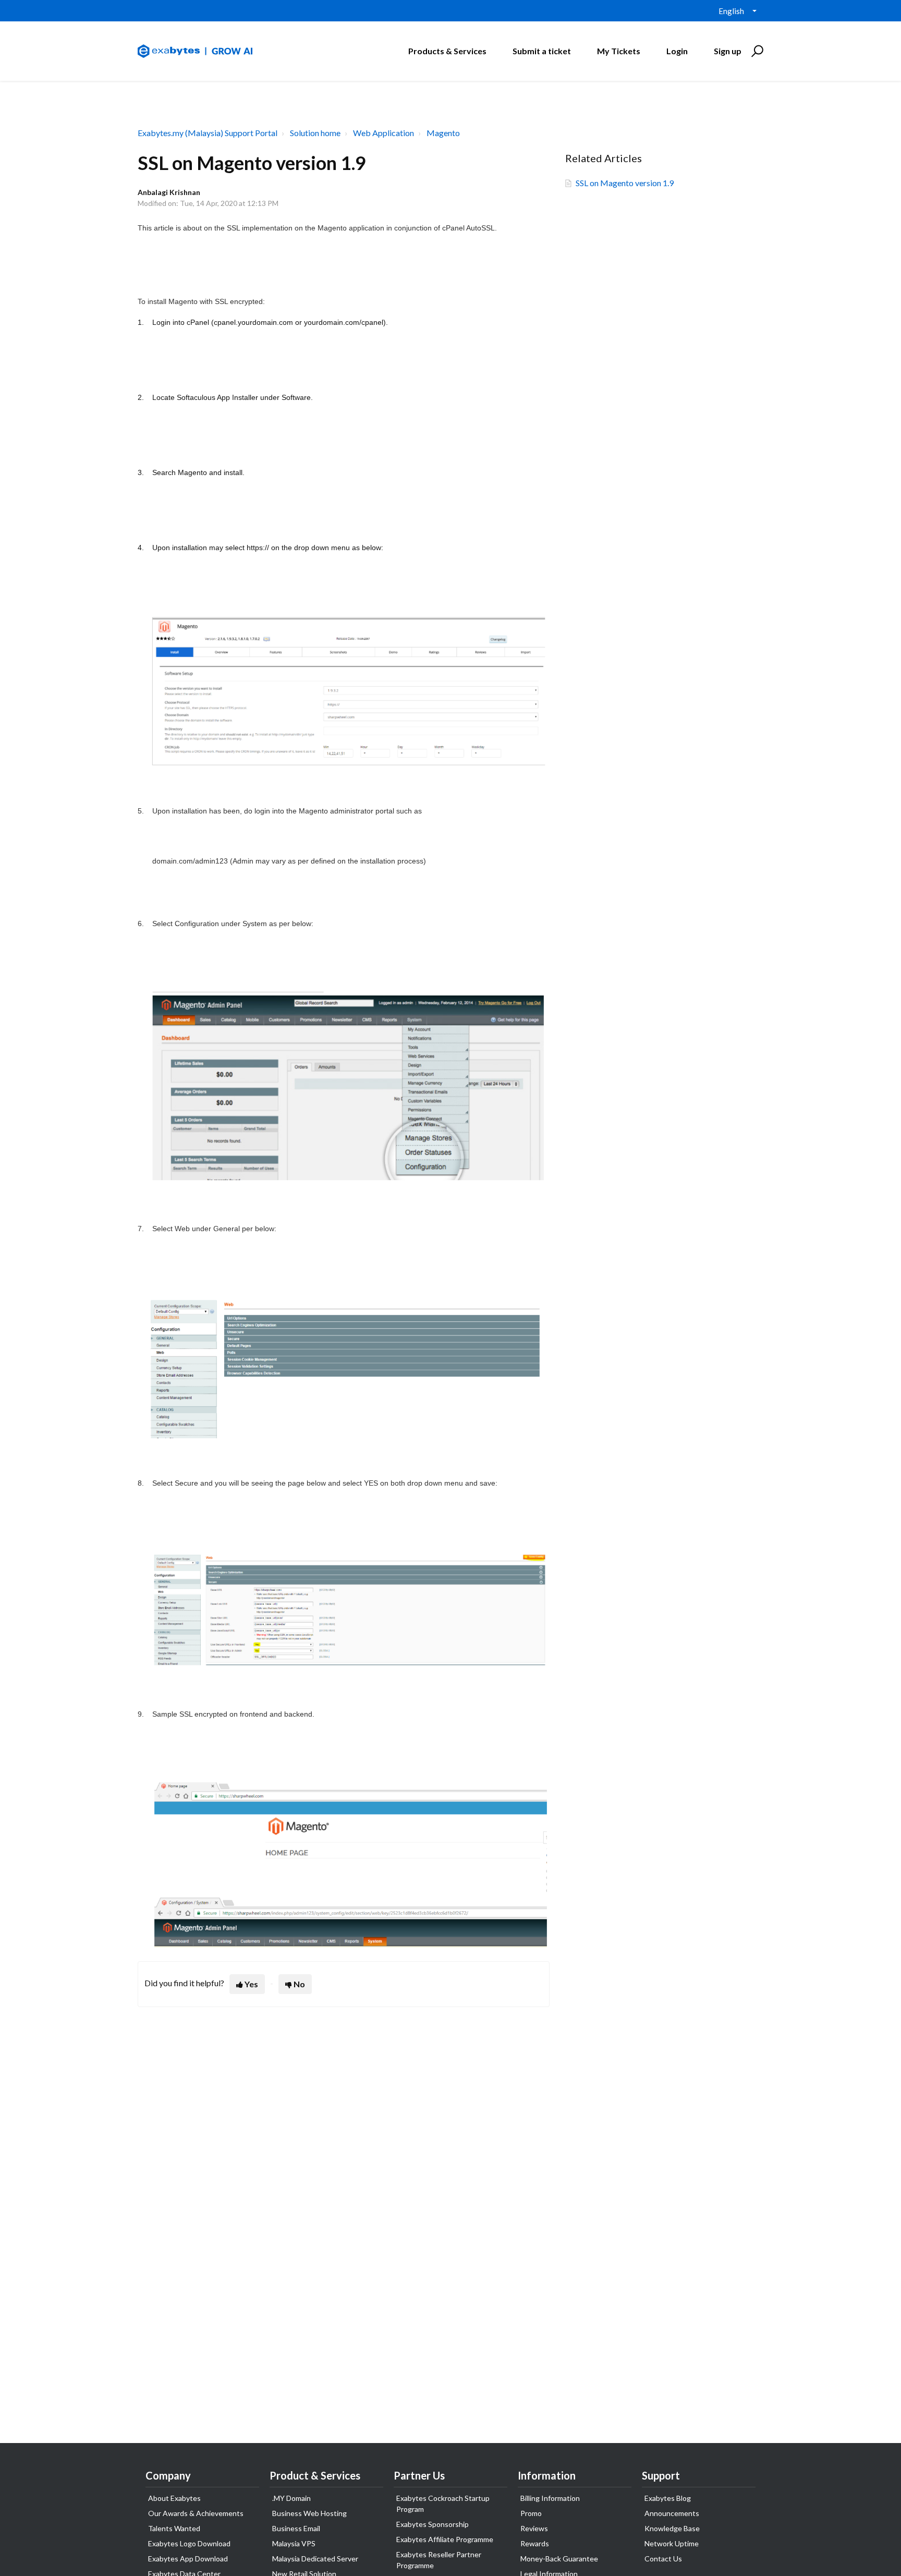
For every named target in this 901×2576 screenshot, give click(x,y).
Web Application (383, 133)
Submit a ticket (542, 51)
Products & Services (447, 51)
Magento (443, 133)
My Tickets (619, 51)
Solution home (315, 133)
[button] (756, 51)
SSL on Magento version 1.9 (625, 183)
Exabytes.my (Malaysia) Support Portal (208, 133)
